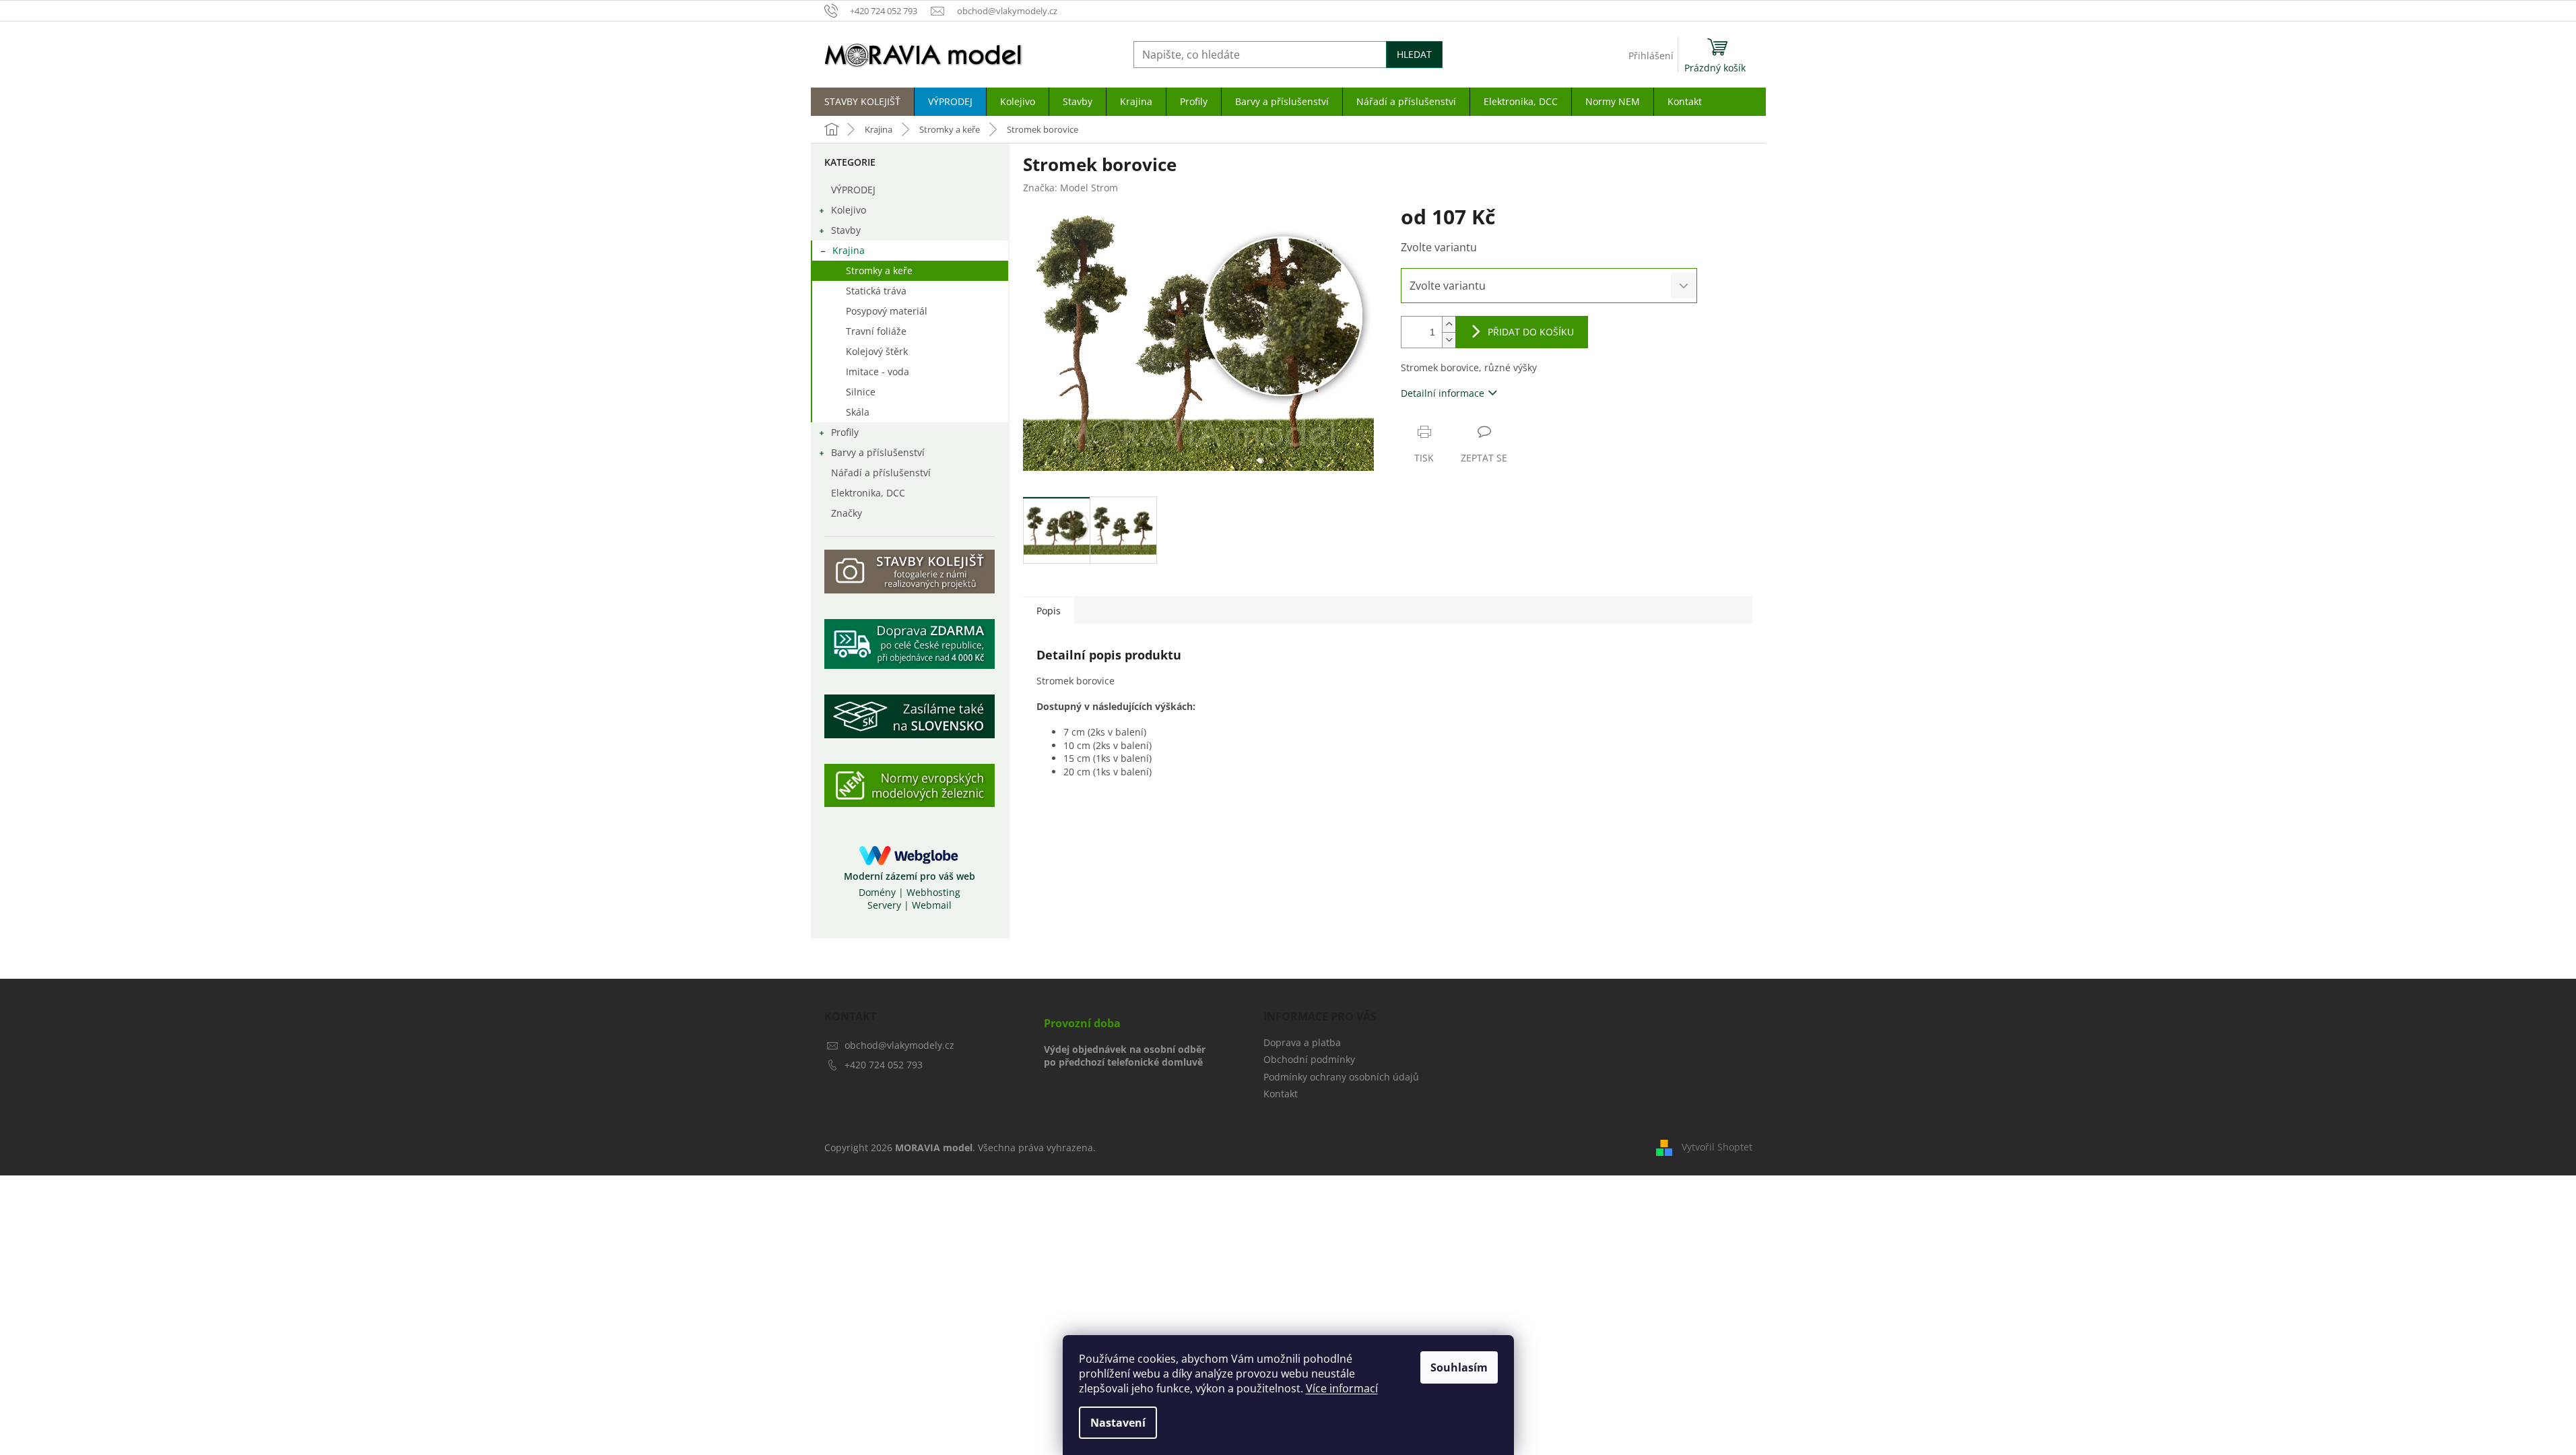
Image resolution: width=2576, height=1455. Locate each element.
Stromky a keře (879, 270)
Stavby (846, 230)
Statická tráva (876, 291)
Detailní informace (1443, 393)
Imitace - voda (878, 371)
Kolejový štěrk (877, 351)
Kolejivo (849, 210)
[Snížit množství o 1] (1449, 340)
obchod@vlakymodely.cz (899, 1045)
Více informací (1342, 1388)
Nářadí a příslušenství (881, 473)
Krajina (849, 250)
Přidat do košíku (1531, 332)
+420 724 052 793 (884, 1065)
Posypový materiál (887, 311)
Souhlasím (1459, 1367)
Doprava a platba (1302, 1042)
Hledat (1414, 54)
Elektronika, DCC (868, 493)
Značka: (1070, 188)
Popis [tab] (1049, 611)
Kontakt (1281, 1094)
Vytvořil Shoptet (1717, 1147)
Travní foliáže (876, 331)
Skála (858, 412)
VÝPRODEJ (853, 190)
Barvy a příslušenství (878, 452)
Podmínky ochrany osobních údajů (1341, 1077)
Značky (847, 513)
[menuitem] (862, 102)
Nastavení (1118, 1423)
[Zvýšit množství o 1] (1449, 324)
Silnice (861, 392)
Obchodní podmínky (1309, 1059)
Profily (845, 432)
